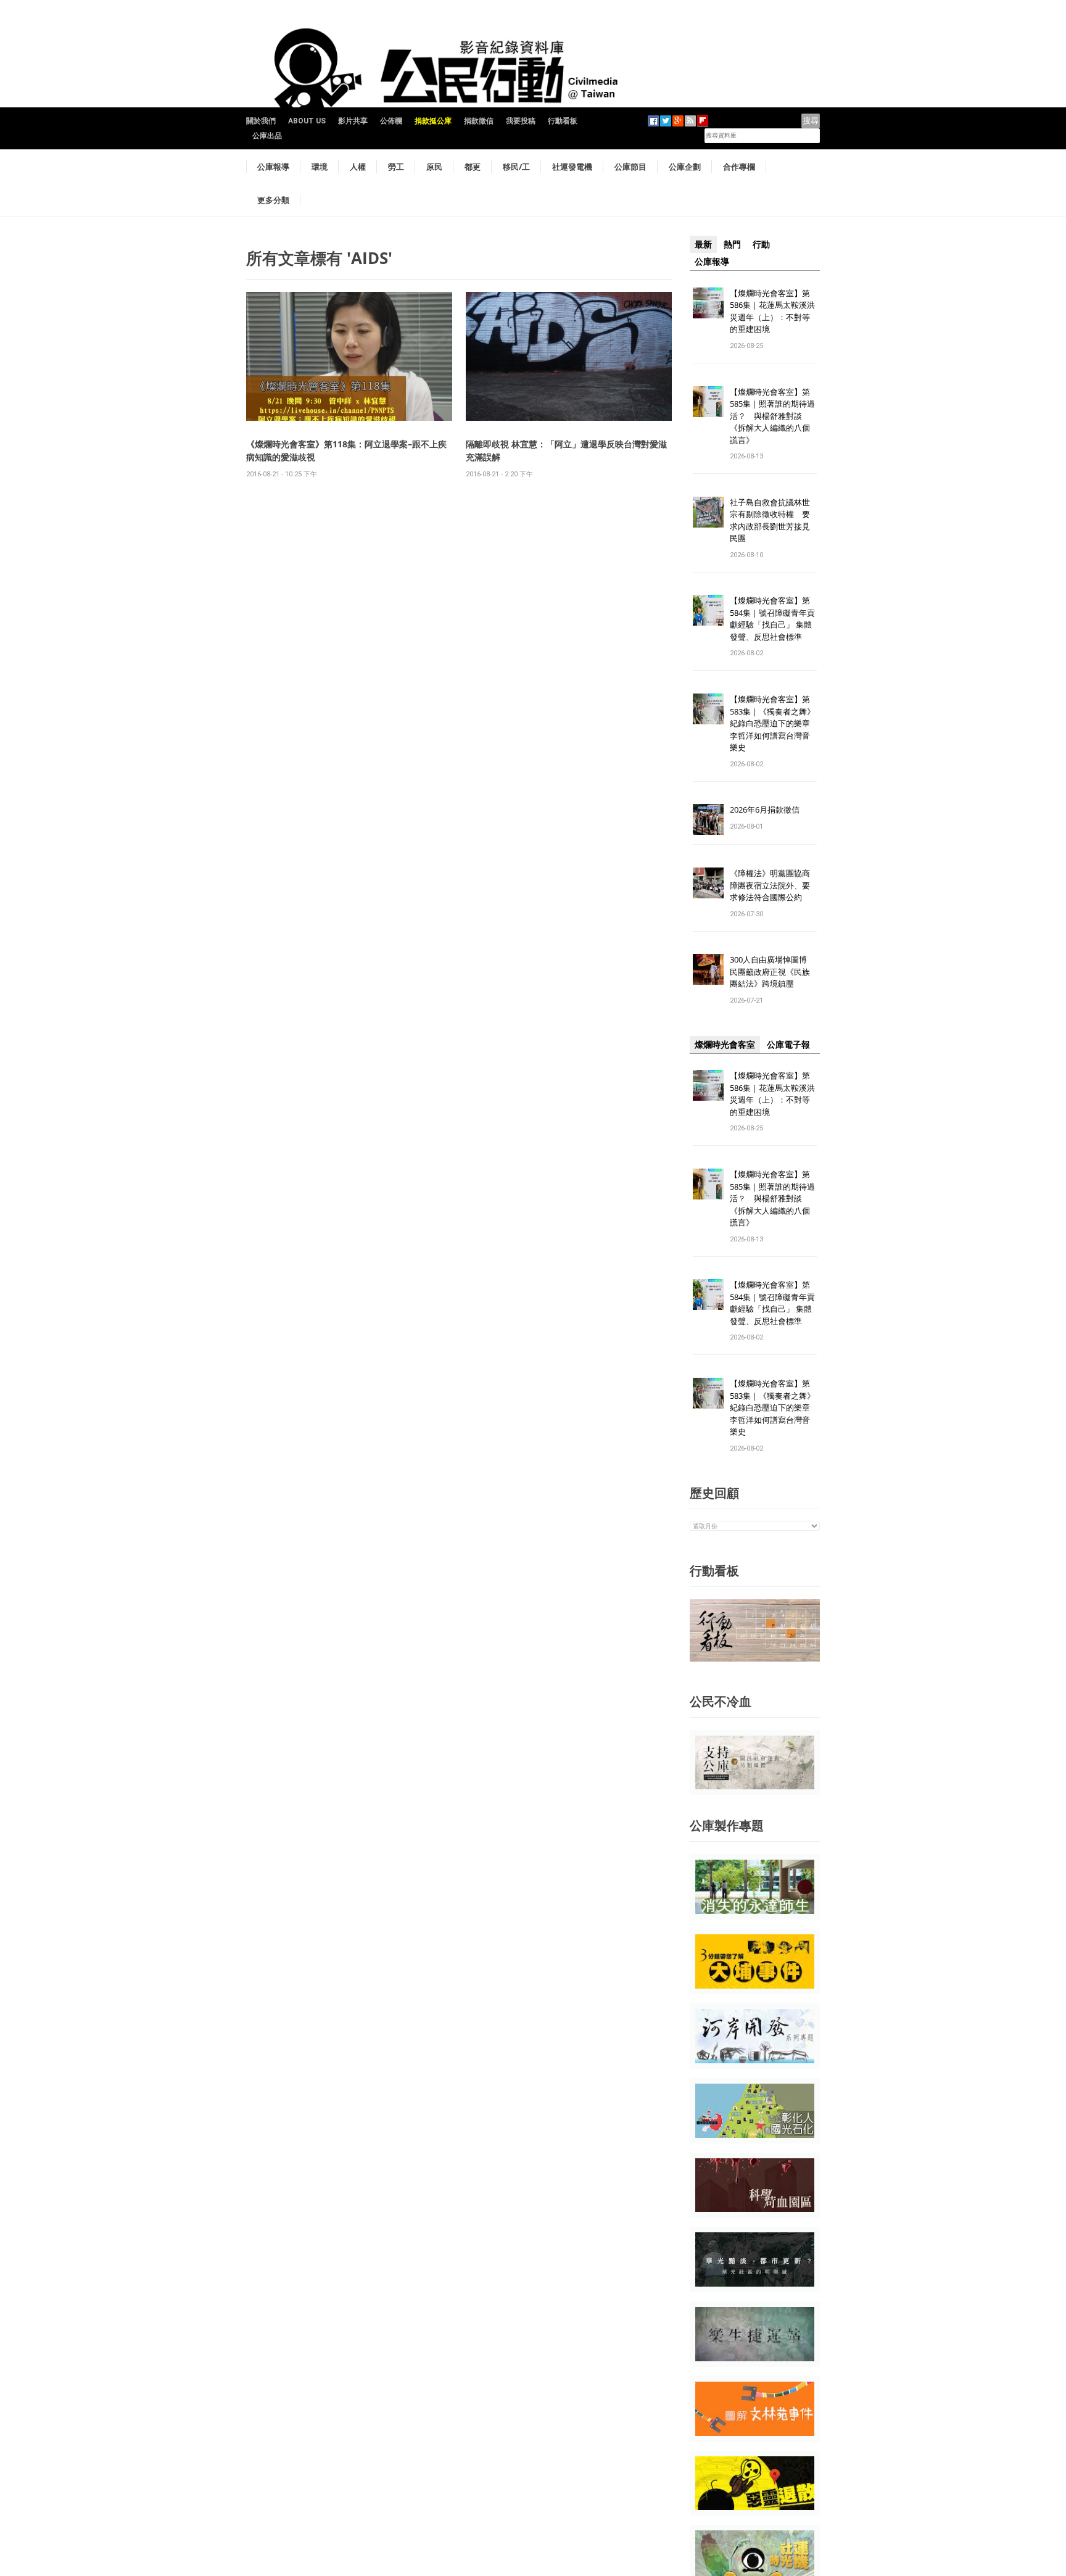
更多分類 (273, 200)
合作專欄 (739, 167)
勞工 (396, 167)
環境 (320, 167)
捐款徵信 (479, 121)
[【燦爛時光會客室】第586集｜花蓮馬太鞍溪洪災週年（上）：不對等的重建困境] (708, 302)
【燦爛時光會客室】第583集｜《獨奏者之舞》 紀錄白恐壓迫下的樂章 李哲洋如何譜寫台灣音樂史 (772, 723)
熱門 (732, 244)
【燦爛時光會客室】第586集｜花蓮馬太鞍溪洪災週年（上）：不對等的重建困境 (772, 311)
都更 (473, 167)
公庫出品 (267, 136)
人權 (358, 167)
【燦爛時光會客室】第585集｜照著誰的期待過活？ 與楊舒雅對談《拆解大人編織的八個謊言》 (772, 416)
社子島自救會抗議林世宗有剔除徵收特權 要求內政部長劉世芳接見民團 (770, 520)
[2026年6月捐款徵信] (708, 819)
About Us (307, 121)
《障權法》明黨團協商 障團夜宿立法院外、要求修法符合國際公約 (774, 885)
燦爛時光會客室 (725, 1045)
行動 (761, 244)
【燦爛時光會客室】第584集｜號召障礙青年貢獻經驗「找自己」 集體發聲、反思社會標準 (772, 619)
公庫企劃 (685, 167)
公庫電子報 (788, 1045)
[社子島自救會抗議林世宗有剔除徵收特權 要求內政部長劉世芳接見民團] (708, 511)
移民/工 (516, 167)
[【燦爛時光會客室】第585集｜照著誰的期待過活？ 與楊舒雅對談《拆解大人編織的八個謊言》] (708, 401)
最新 (703, 244)
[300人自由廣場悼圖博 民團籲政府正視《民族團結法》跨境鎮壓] (708, 969)
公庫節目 (630, 167)
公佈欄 (391, 121)
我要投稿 (521, 121)
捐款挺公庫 (433, 121)
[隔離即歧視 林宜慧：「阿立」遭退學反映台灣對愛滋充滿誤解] (569, 356)
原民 (434, 167)
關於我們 (261, 121)
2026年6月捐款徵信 (765, 810)
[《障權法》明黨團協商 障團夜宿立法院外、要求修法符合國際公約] (708, 883)
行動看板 (563, 121)
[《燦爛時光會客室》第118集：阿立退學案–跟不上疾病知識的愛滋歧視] (349, 356)
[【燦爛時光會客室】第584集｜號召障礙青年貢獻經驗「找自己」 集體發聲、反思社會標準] (708, 610)
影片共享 (353, 121)
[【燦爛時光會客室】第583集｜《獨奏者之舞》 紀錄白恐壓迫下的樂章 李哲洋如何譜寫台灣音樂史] (708, 709)
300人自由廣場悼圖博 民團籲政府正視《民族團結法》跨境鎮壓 (772, 971)
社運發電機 (572, 167)
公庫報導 (273, 167)
